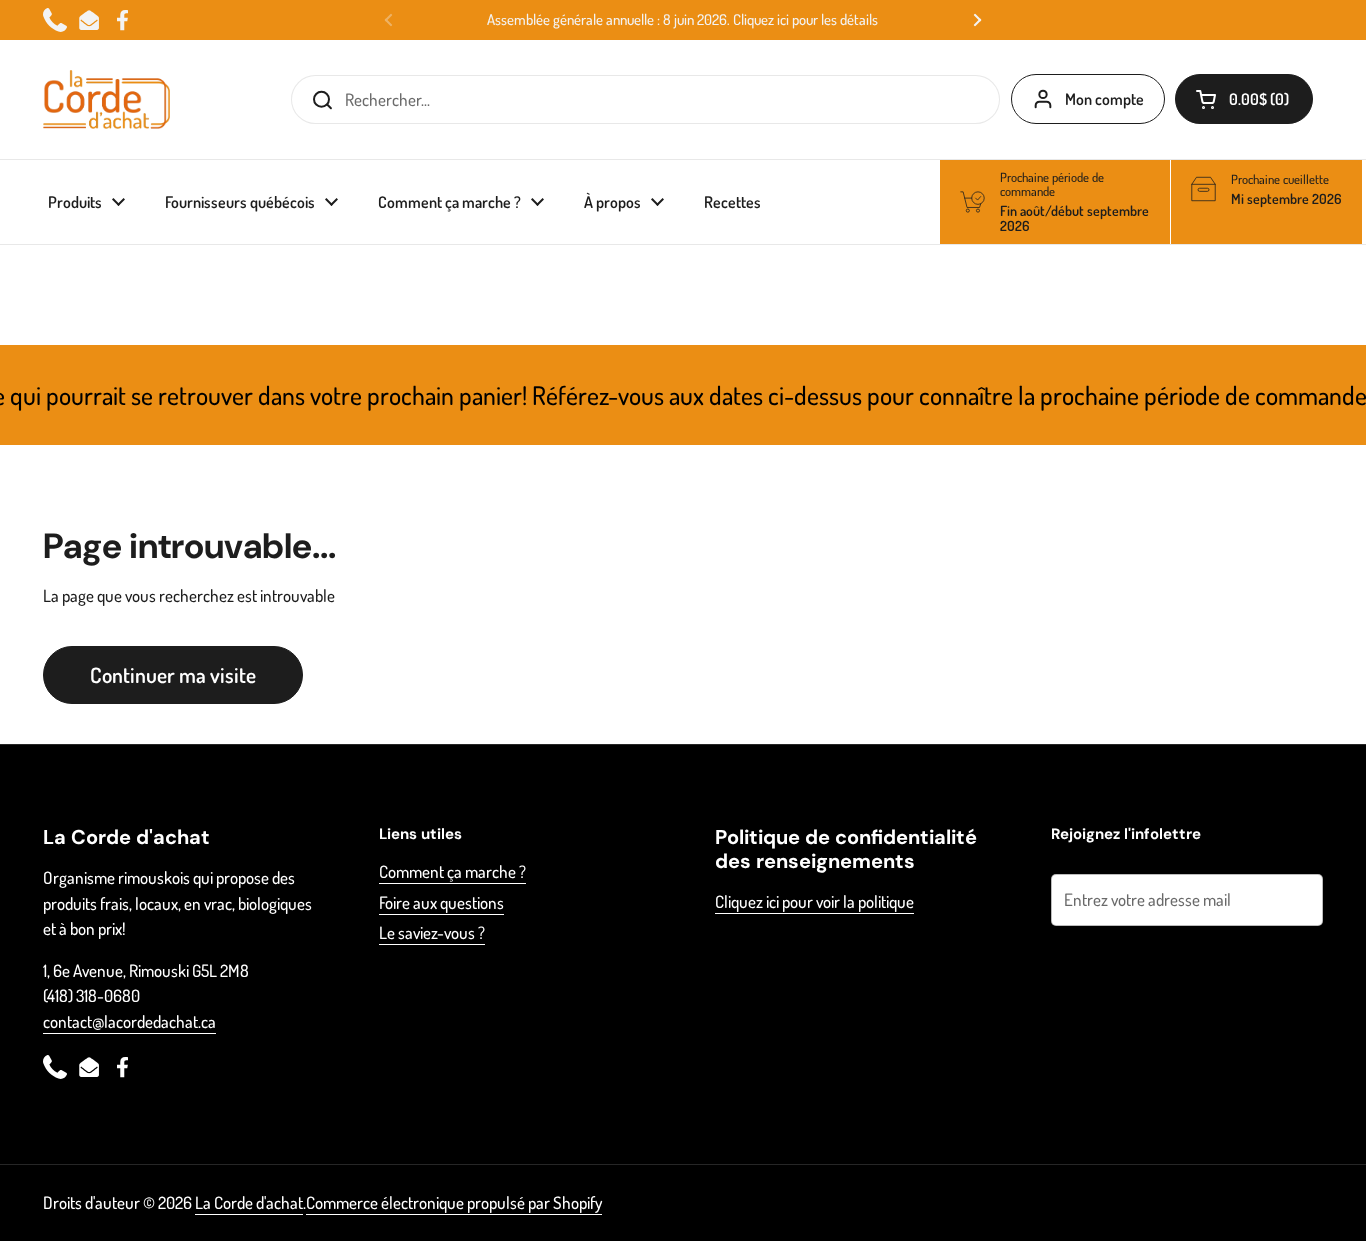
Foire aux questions (441, 902)
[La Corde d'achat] (106, 99)
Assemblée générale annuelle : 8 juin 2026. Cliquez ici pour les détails (682, 20)
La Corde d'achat (249, 1202)
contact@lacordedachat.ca (129, 1021)
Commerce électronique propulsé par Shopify (454, 1202)
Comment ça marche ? (452, 871)
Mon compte (1104, 99)
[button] (1244, 99)
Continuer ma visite (173, 674)
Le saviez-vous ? (432, 932)
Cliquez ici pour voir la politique (814, 901)
